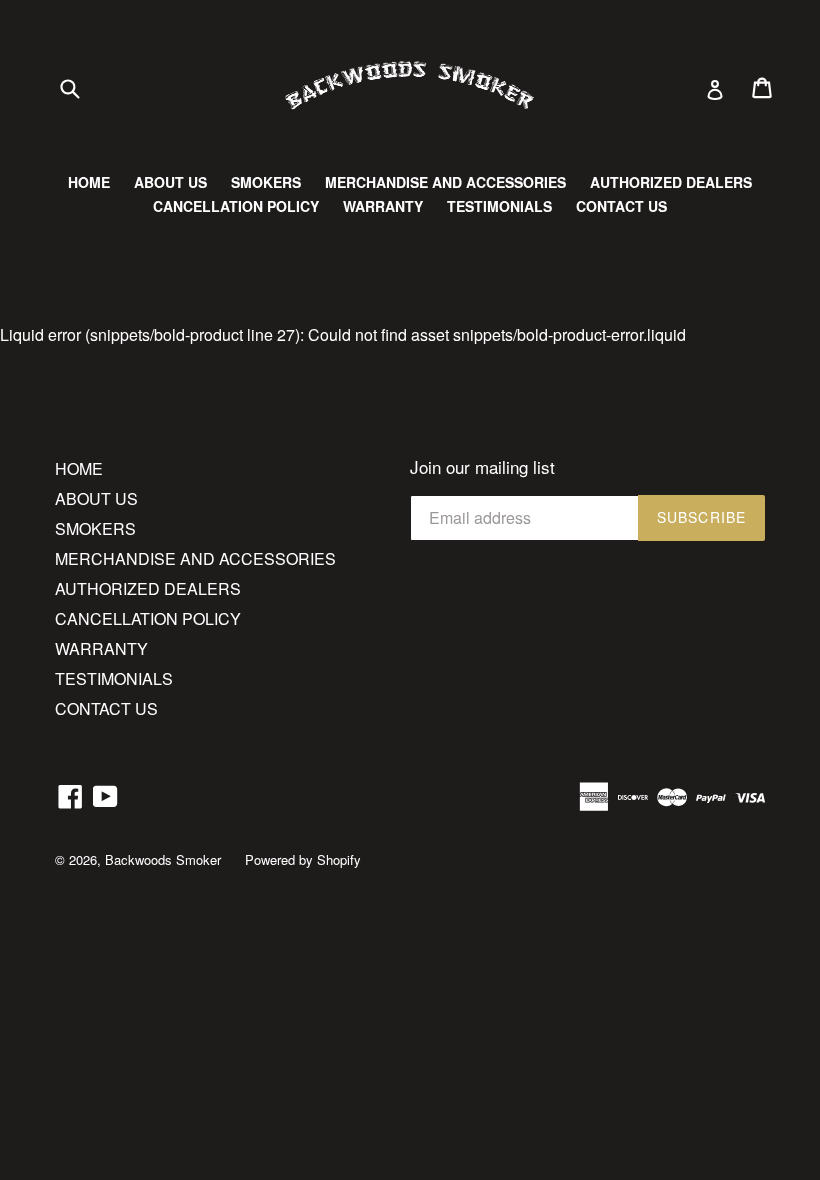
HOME (89, 182)
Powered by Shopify (303, 859)
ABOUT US (170, 182)
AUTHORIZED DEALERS (671, 182)
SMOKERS (266, 182)
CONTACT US (621, 206)
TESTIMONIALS (499, 206)
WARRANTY (383, 206)
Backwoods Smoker (163, 859)
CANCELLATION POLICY (236, 206)
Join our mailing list (482, 467)
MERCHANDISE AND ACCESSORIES (445, 182)
